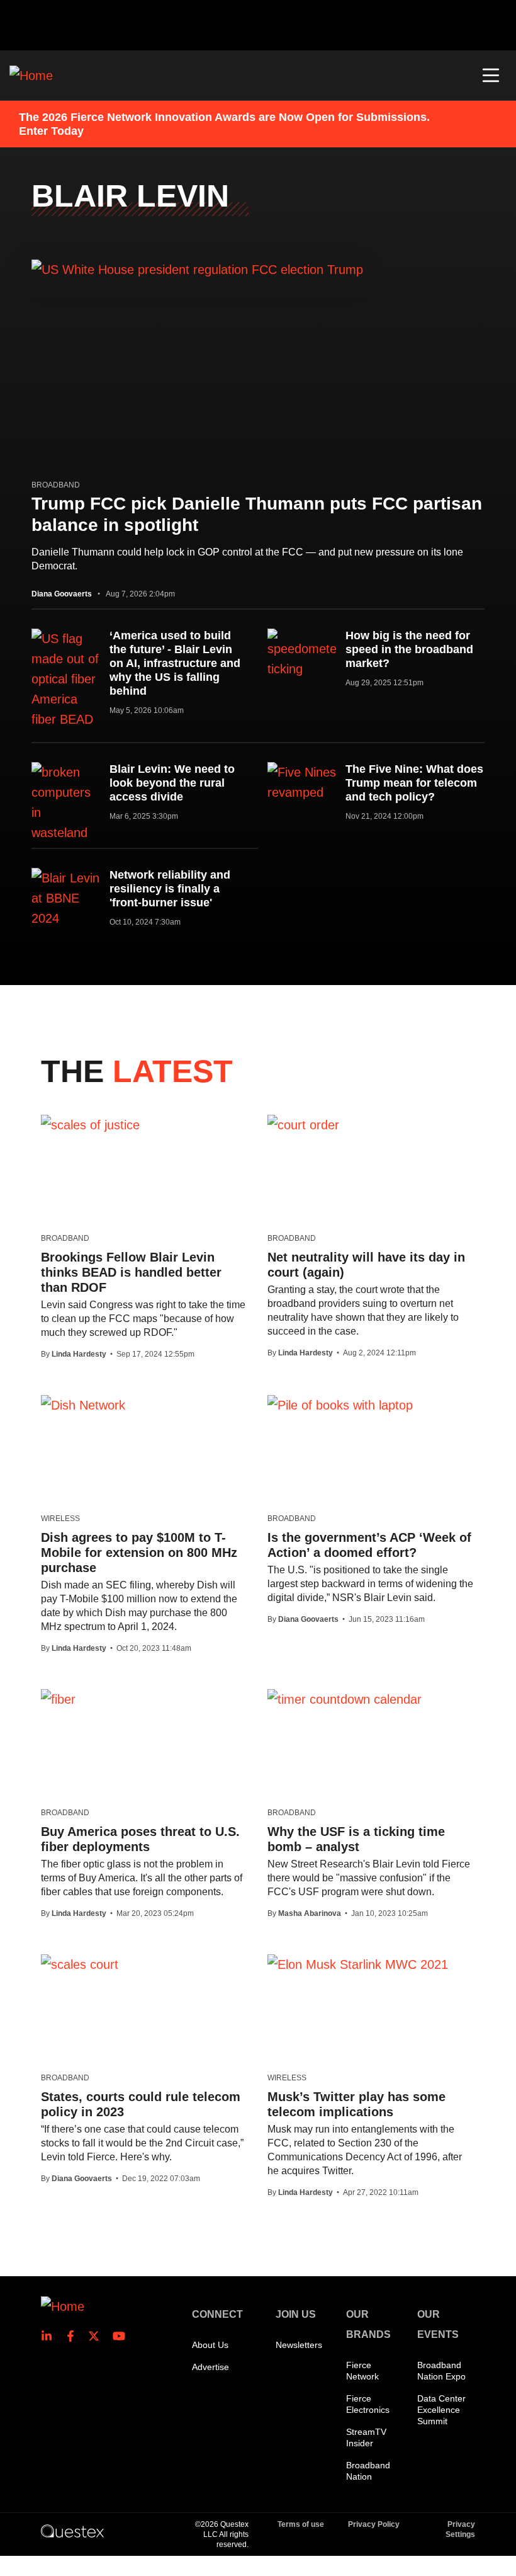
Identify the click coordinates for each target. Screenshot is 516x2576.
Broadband (56, 485)
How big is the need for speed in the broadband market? (409, 649)
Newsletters (299, 2345)
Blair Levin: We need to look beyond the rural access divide (172, 783)
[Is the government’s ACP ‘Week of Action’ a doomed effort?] (340, 1405)
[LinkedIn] (50, 2336)
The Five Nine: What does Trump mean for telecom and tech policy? (414, 783)
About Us (210, 2345)
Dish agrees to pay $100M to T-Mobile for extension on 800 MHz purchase (139, 1553)
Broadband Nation (368, 2471)
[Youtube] (121, 2336)
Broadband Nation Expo (441, 2371)
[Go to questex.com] (72, 2531)
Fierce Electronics (368, 2404)
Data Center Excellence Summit (441, 2410)
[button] (491, 76)
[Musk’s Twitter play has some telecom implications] (358, 1964)
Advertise (210, 2367)
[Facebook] (74, 2336)
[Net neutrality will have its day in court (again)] (303, 1124)
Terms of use (301, 2524)
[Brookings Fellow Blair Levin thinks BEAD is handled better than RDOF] (90, 1124)
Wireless (60, 1519)
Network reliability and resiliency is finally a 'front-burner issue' (170, 889)
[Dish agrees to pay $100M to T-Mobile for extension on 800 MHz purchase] (83, 1405)
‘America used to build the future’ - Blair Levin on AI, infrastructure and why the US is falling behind (175, 663)
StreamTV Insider (366, 2437)
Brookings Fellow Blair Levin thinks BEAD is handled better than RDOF (131, 1272)
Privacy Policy (374, 2524)
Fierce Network (362, 2371)
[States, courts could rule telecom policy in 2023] (80, 1964)
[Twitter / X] (98, 2336)
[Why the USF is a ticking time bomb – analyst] (345, 1699)
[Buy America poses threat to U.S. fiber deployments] (58, 1699)
